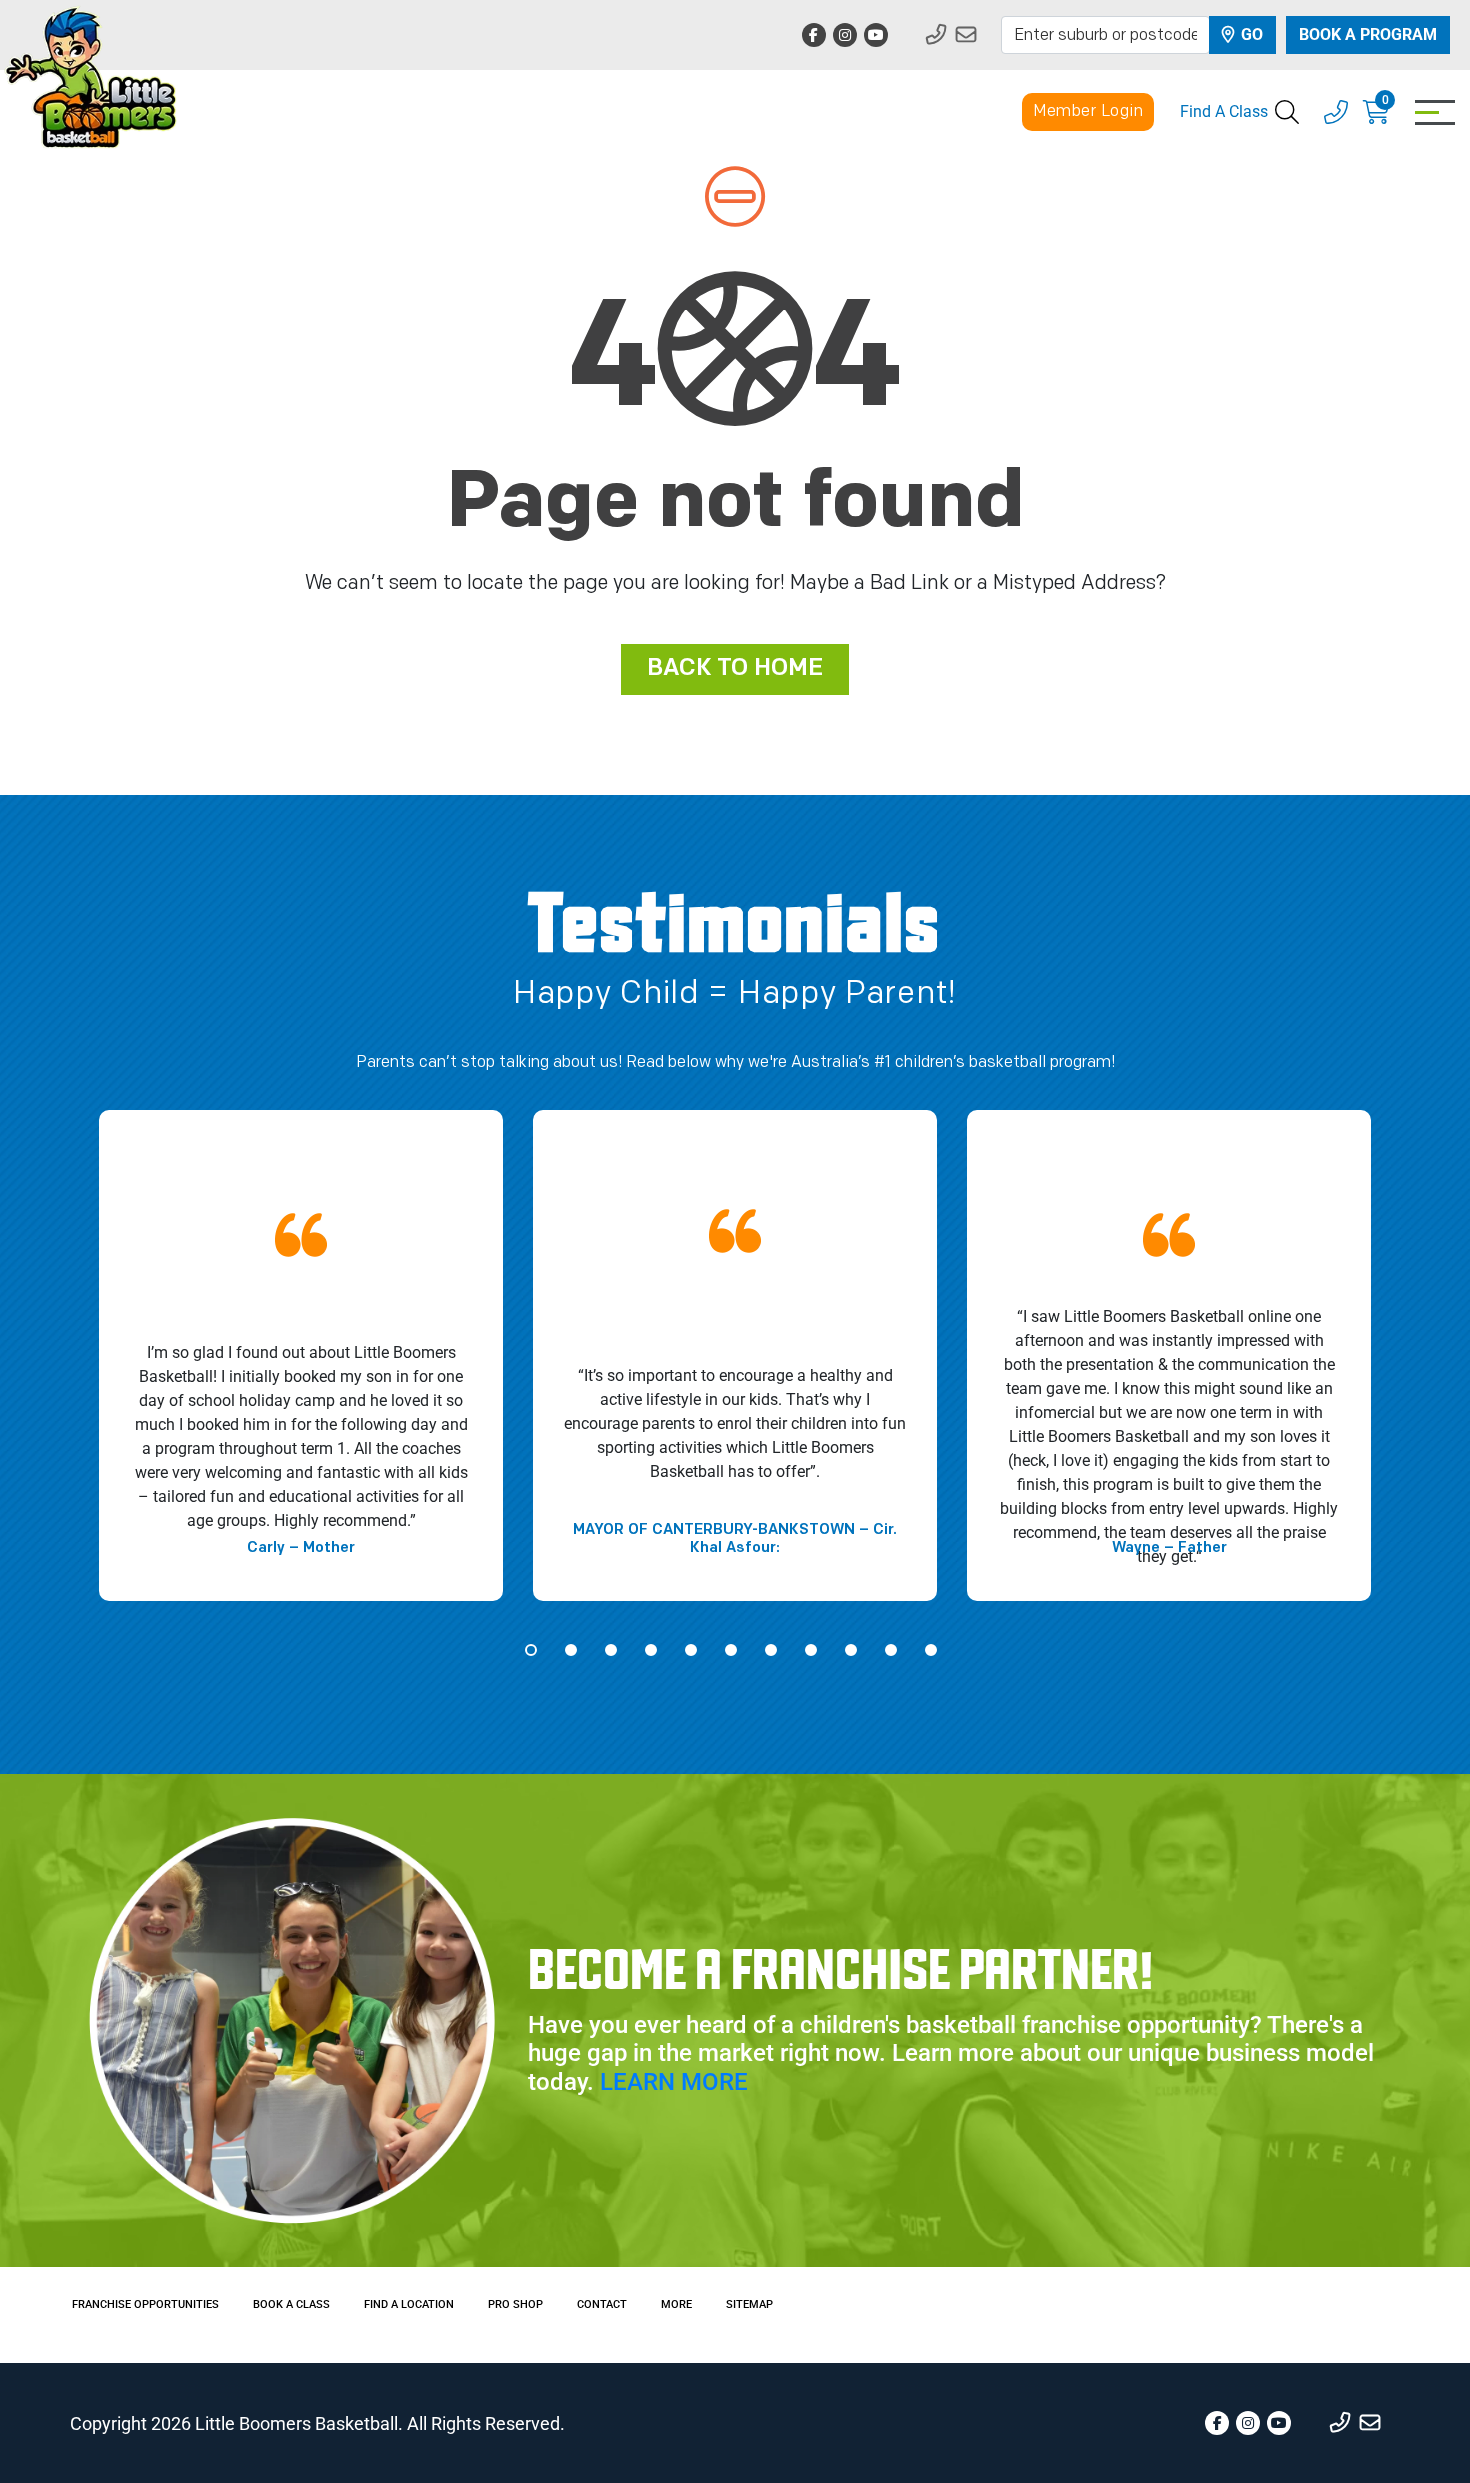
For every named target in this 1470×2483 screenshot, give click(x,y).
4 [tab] (651, 1650)
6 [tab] (731, 1650)
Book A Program (1368, 34)
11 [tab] (931, 1650)
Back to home (735, 669)
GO (1250, 34)
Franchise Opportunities (145, 2304)
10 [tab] (891, 1650)
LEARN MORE (674, 2082)
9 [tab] (851, 1650)
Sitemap (749, 2304)
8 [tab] (811, 1650)
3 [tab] (611, 1650)
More (676, 2304)
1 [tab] (531, 1650)
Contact (602, 2304)
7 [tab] (771, 1650)
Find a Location (409, 2304)
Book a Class (291, 2304)
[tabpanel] (301, 1355)
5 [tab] (691, 1650)
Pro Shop (515, 2304)
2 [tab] (571, 1650)
